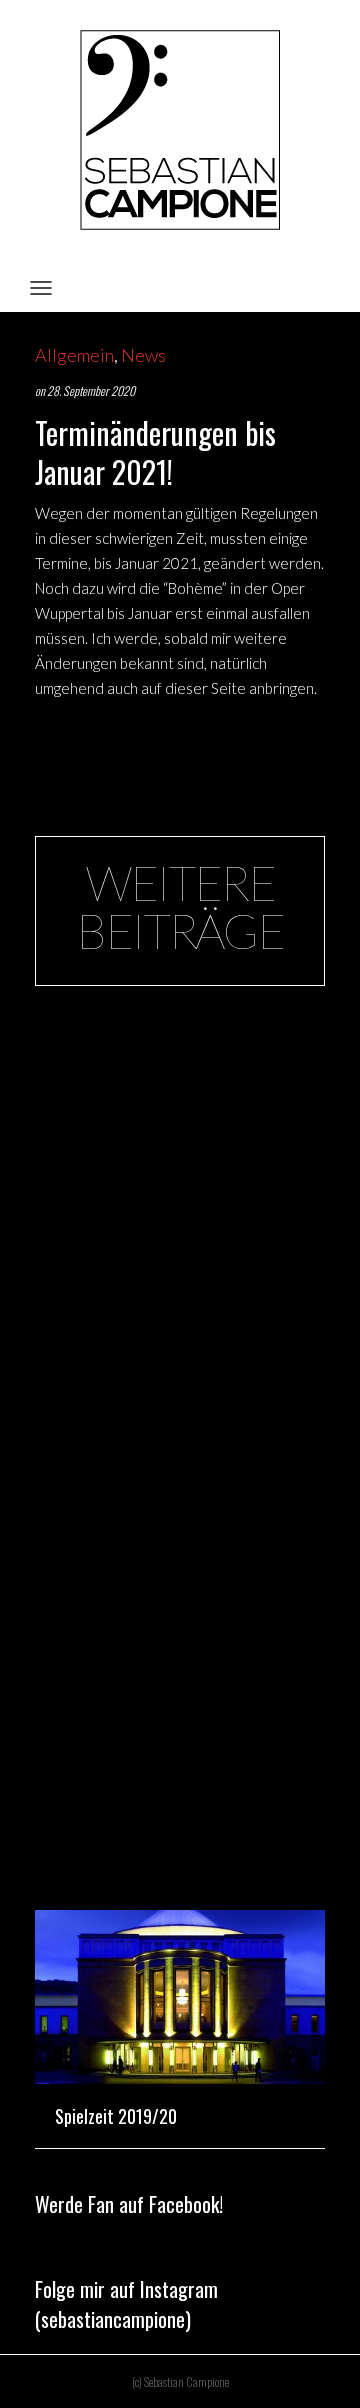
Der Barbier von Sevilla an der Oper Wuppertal (171, 1424)
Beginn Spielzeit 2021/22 (141, 1143)
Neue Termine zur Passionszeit (157, 1048)
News (143, 355)
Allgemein (74, 355)
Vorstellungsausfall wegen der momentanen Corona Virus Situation (177, 1835)
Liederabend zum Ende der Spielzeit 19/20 (173, 1716)
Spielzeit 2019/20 (116, 2116)
